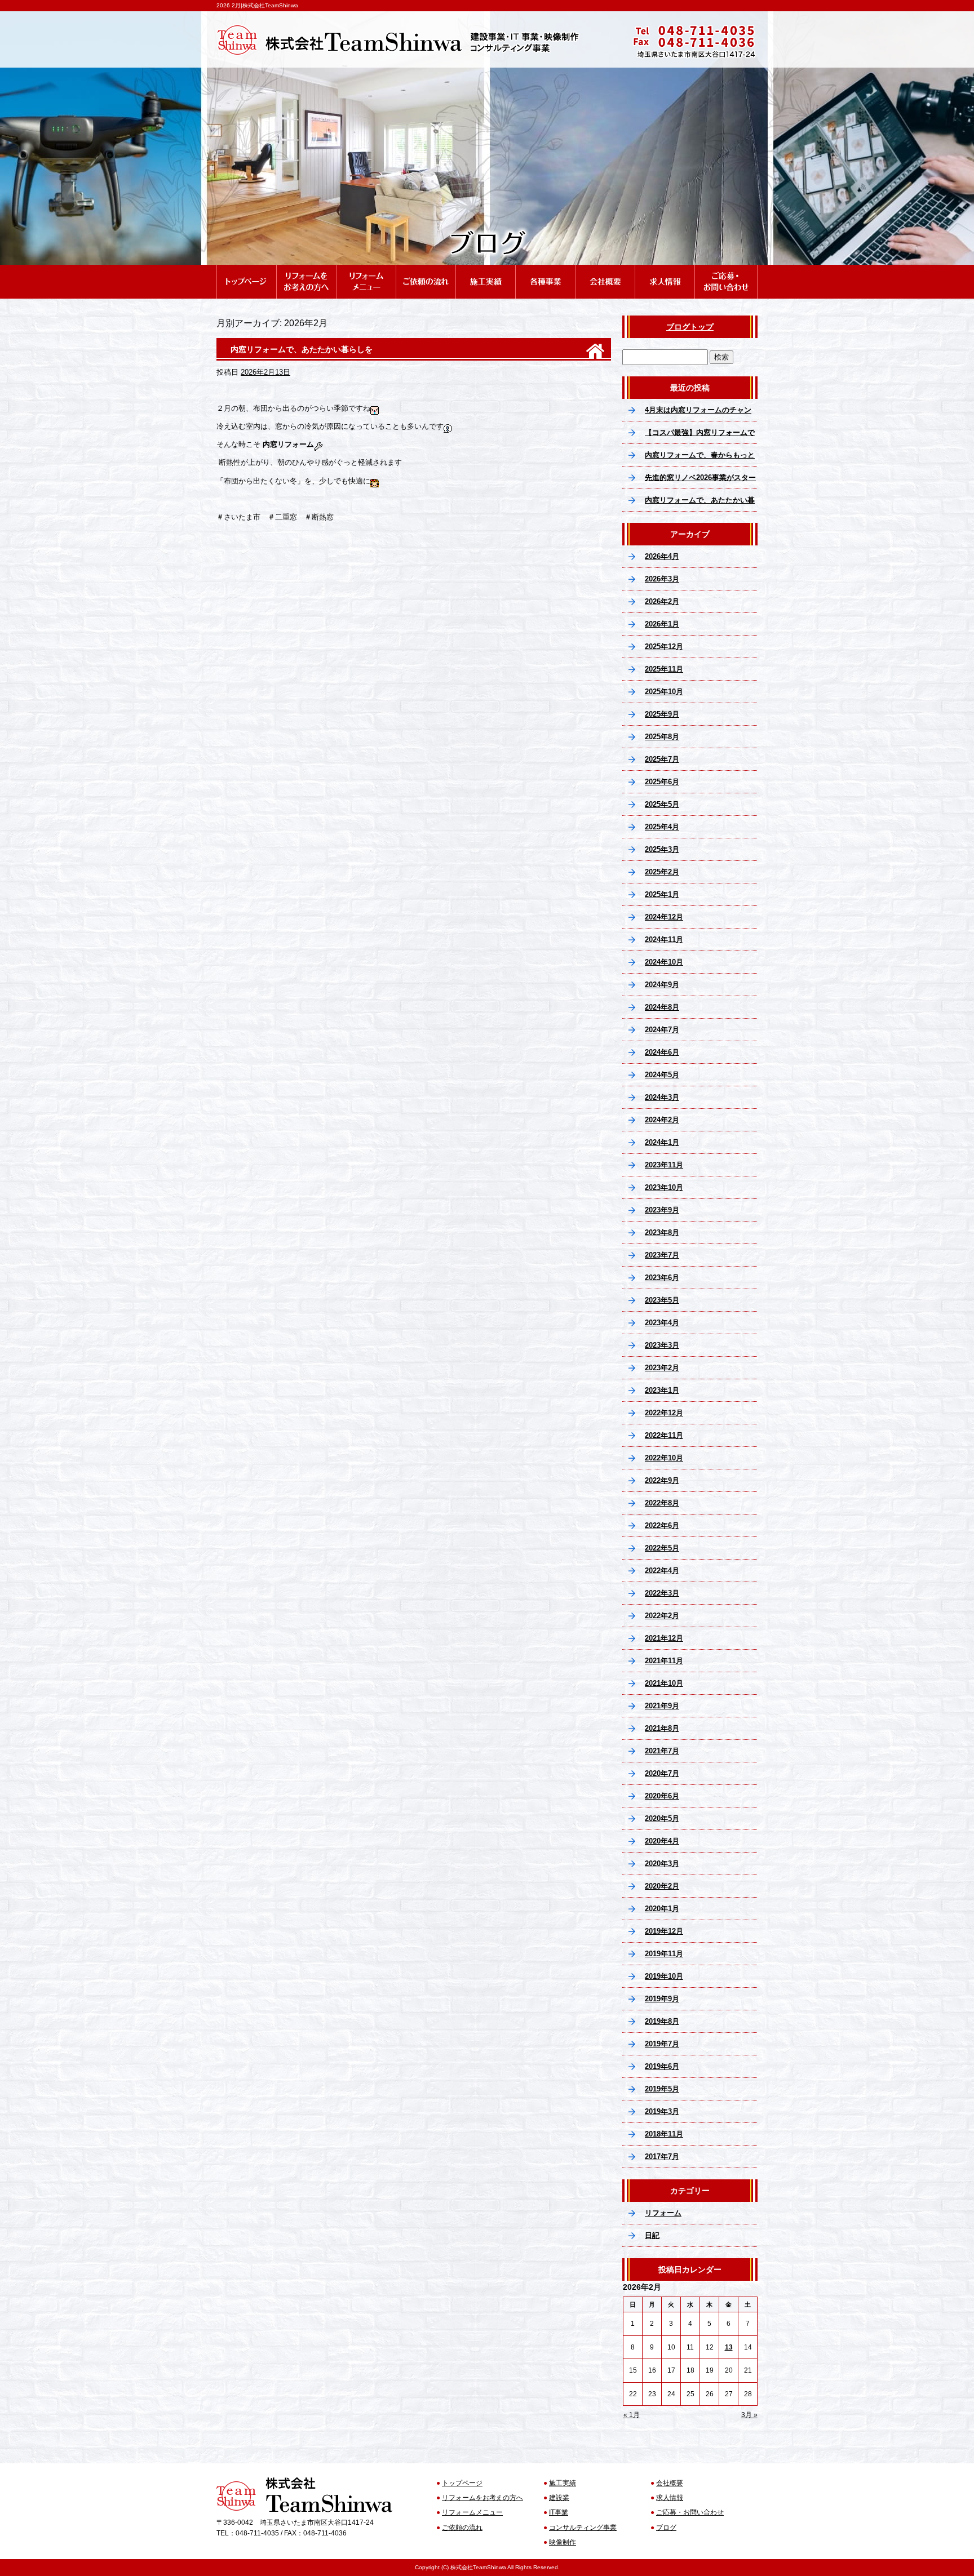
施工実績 (485, 270)
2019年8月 (662, 2021)
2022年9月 (662, 1480)
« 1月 (632, 2415)
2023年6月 (662, 1278)
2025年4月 (662, 827)
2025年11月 (664, 669)
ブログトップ (690, 327)
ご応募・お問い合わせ (726, 270)
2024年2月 (662, 1120)
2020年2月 (662, 1886)
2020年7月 (662, 1773)
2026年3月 (662, 579)
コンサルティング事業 (583, 2528)
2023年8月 (662, 1233)
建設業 (559, 2498)
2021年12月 (664, 1638)
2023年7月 (662, 1255)
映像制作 (563, 2542)
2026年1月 (662, 624)
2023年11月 (664, 1165)
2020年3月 (662, 1864)
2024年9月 (662, 985)
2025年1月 (662, 894)
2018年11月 (664, 2134)
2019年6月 (662, 2066)
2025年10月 (664, 692)
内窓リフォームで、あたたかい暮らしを (302, 349)
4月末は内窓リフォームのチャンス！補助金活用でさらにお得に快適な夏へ (700, 414)
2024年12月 (664, 917)
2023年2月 (662, 1368)
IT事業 (559, 2512)
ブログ (666, 2528)
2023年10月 (664, 1187)
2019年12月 (664, 1931)
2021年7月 (662, 1751)
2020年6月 (662, 1796)
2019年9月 (662, 1999)
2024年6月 (662, 1052)
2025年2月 (662, 872)
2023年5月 (662, 1300)
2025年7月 (662, 759)
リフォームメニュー (366, 270)
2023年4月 (662, 1323)
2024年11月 (664, 940)
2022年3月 (662, 1593)
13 (729, 2347)
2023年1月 (662, 1390)
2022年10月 (664, 1458)
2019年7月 (662, 2044)
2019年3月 (662, 2111)
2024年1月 (662, 1142)
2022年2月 (662, 1616)
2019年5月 (662, 2089)
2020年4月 (662, 1841)
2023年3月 (662, 1345)
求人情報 (665, 270)
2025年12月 (664, 647)
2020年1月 (662, 1909)
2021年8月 (662, 1728)
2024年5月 (662, 1075)
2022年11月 (664, 1435)
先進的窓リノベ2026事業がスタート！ (700, 481)
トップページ (246, 270)
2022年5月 (662, 1548)
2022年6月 (662, 1525)
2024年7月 (662, 1030)
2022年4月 (662, 1571)
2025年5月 (662, 804)
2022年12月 (664, 1413)
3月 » (749, 2415)
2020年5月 (662, 1818)
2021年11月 (664, 1661)
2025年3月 (662, 849)
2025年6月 (662, 782)
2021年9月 (662, 1706)
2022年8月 (662, 1503)
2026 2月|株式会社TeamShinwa (257, 5)
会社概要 (605, 270)
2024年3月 (662, 1097)
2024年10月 (664, 962)
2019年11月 (664, 1954)
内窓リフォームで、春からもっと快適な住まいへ (700, 459)
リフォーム (663, 2213)
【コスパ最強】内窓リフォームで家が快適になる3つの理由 (700, 436)
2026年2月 (662, 601)
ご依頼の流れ (426, 270)
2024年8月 (662, 1007)
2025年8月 (662, 737)
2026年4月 (662, 556)
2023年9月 (662, 1210)
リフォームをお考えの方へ (306, 270)
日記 (652, 2235)
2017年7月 (662, 2157)
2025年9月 (662, 714)
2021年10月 (664, 1683)
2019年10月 (664, 1976)
